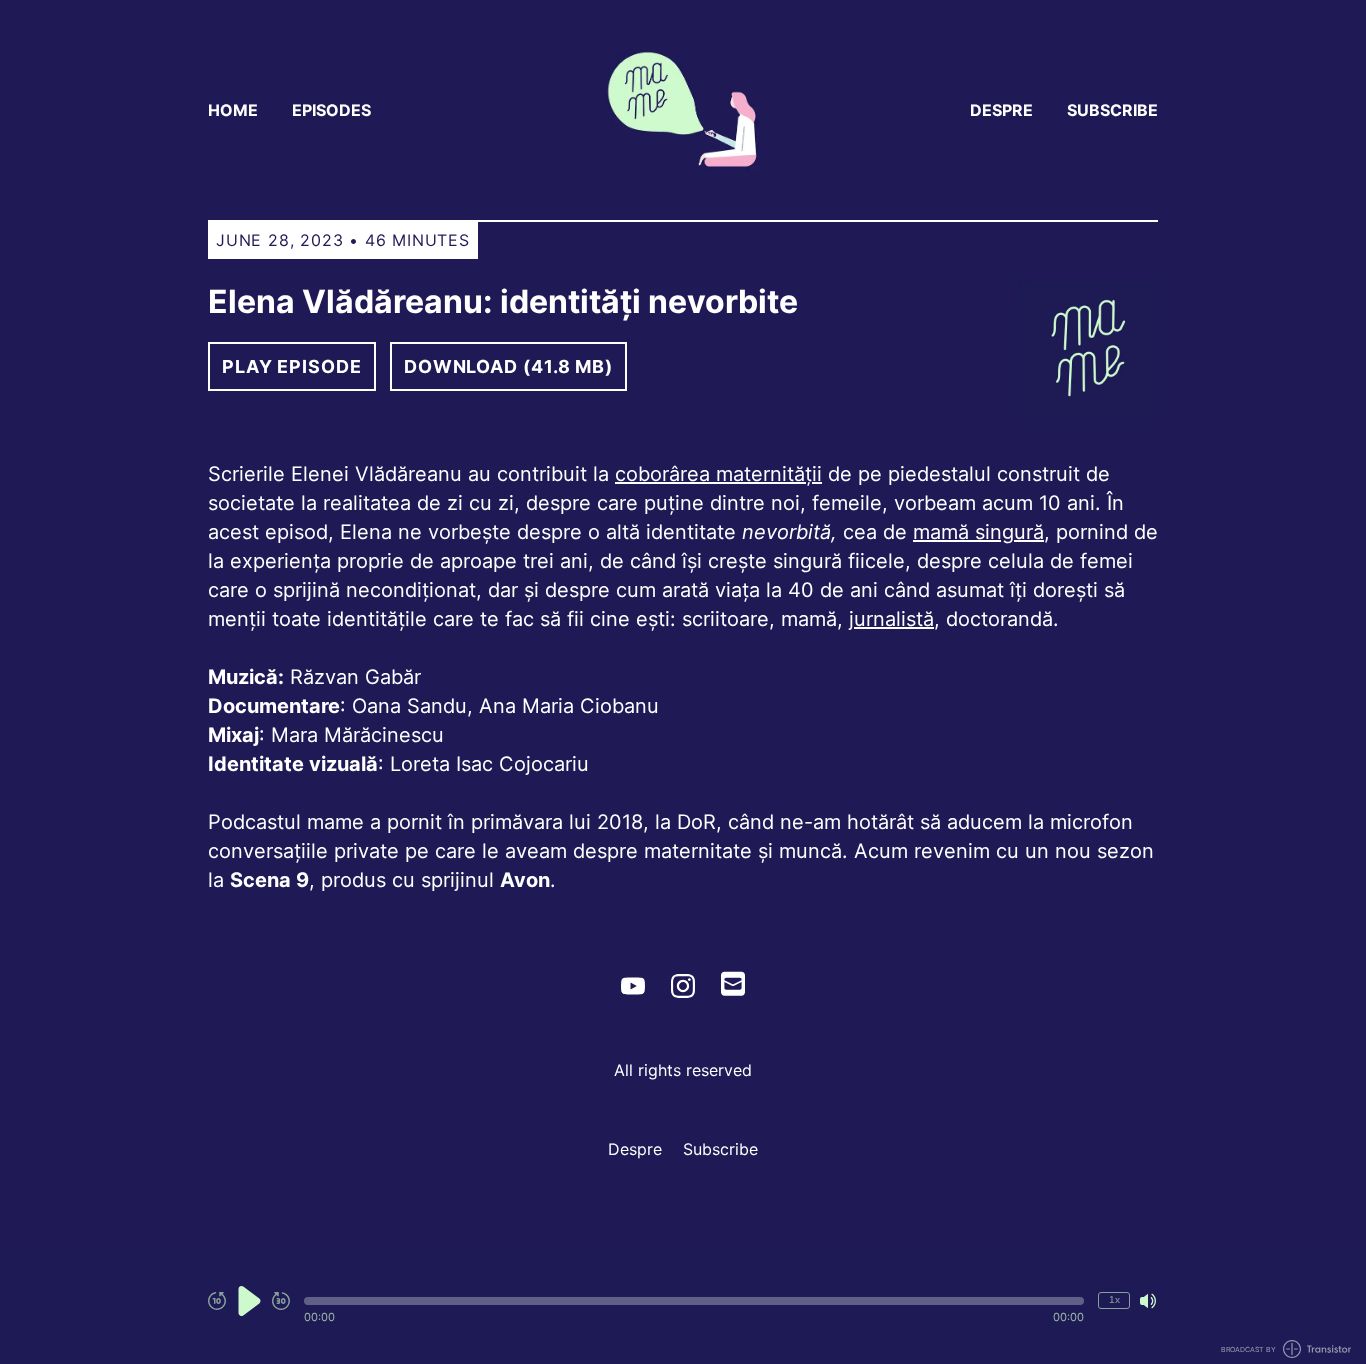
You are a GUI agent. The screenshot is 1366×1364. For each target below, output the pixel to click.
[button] (694, 1301)
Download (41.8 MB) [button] (508, 366)
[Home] (683, 110)
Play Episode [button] (292, 366)
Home (233, 110)
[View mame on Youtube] (633, 986)
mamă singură (978, 532)
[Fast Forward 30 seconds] (281, 1301)
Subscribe (1112, 110)
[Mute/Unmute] (1148, 1301)
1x (1114, 1299)
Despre (1001, 110)
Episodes (331, 110)
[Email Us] (733, 982)
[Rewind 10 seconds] (217, 1301)
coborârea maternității (718, 474)
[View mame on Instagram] (683, 986)
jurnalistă (891, 619)
